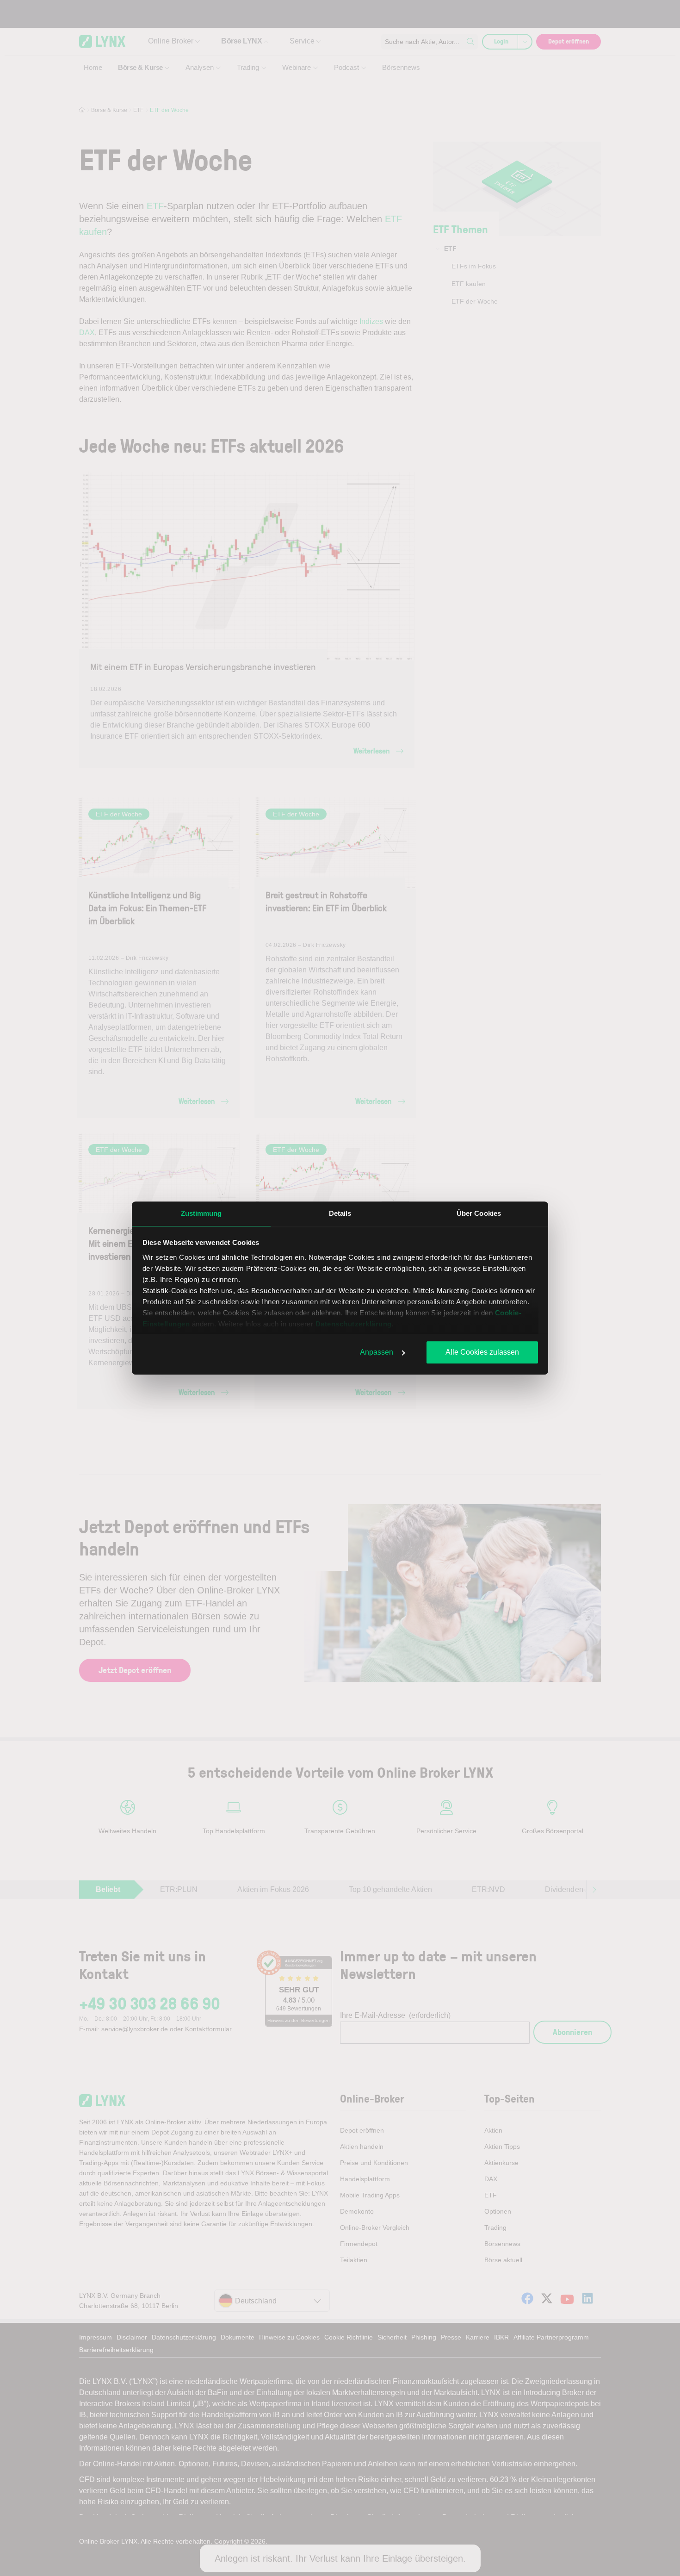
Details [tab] (340, 1213)
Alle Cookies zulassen (482, 1352)
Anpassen (377, 1352)
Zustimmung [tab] (201, 1213)
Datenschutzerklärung (354, 1324)
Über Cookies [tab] (479, 1213)
